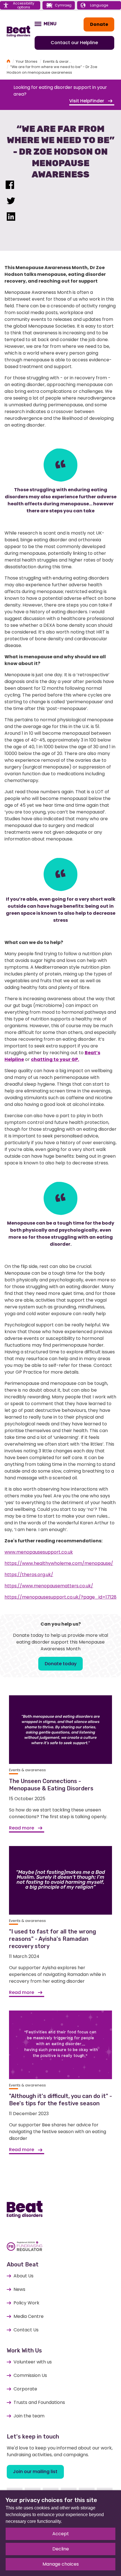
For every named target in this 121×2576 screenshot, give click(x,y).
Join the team (29, 2416)
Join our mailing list (35, 2472)
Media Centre (29, 2316)
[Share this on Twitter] (11, 202)
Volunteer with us (33, 2362)
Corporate (25, 2389)
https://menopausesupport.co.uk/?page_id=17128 (60, 1597)
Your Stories (27, 61)
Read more (22, 1828)
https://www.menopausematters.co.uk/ (49, 1586)
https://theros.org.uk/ (29, 1575)
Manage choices (61, 2564)
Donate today (61, 1664)
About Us (23, 2276)
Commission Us (30, 2375)
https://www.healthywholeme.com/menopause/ (59, 1563)
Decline (61, 2549)
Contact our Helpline (74, 43)
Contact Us (26, 2330)
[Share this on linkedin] (11, 218)
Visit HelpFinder (87, 101)
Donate (99, 24)
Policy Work (26, 2303)
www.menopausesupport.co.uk (39, 1552)
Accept (61, 2534)
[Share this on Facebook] (10, 186)
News (19, 2289)
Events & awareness (61, 61)
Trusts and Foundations (39, 2402)
